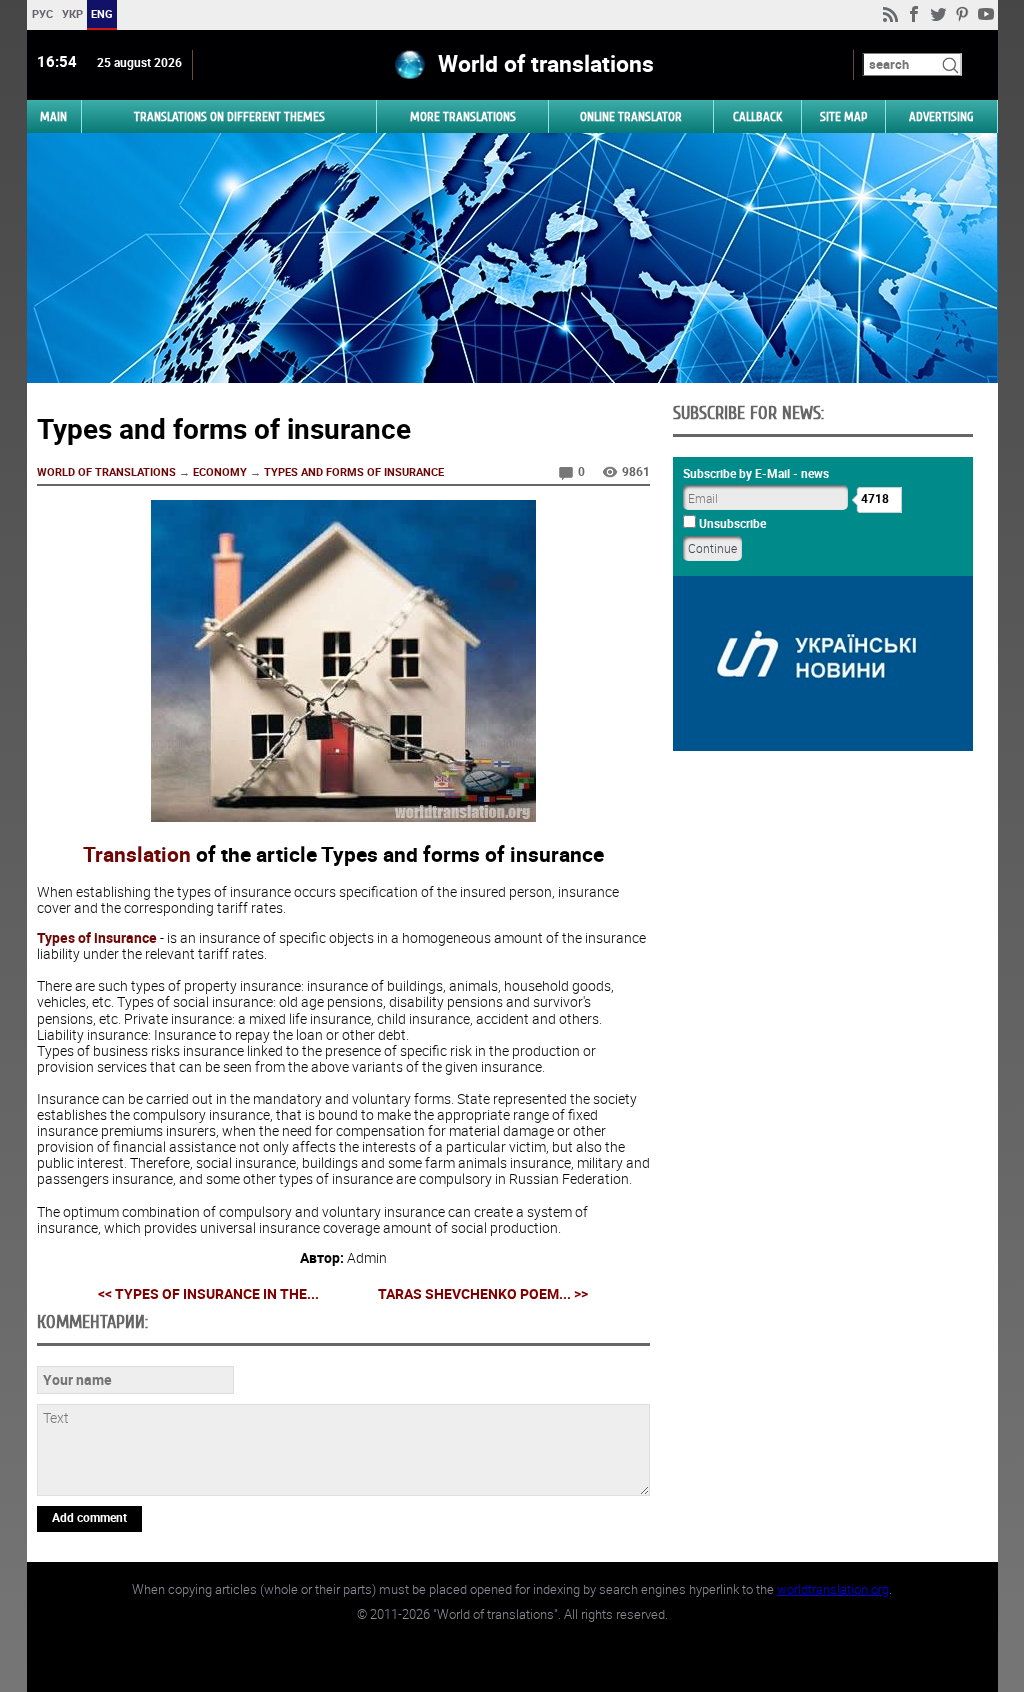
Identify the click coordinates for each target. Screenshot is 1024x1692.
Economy (220, 471)
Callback (757, 116)
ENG (102, 13)
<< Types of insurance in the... (208, 1293)
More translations (463, 116)
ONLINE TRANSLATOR (631, 116)
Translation (137, 854)
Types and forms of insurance (354, 471)
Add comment (89, 1517)
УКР (71, 13)
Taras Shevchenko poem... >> (483, 1294)
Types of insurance (97, 937)
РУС (41, 13)
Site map (843, 116)
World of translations (106, 471)
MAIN (53, 116)
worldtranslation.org (833, 1589)
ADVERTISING (941, 116)
